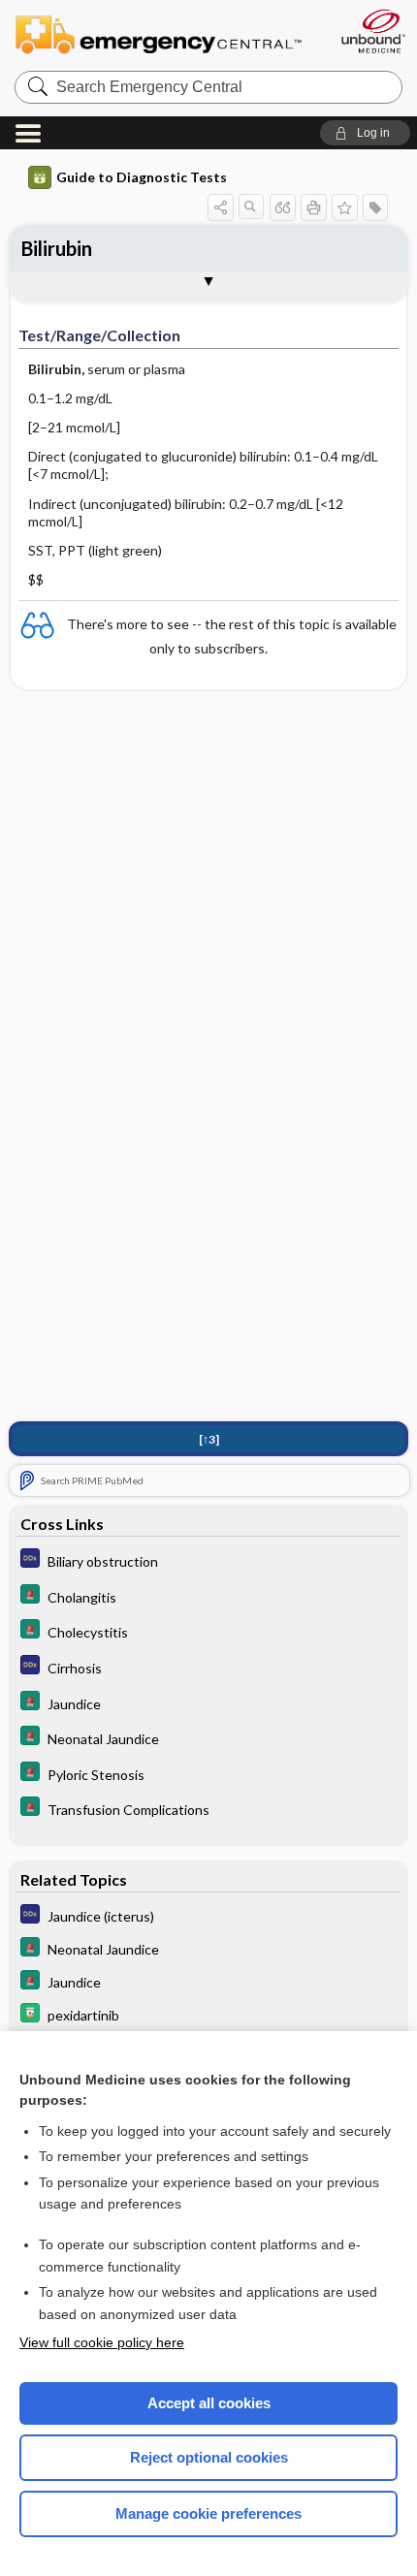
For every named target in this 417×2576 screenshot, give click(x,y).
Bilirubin (57, 248)
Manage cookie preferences (208, 2513)
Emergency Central (167, 33)
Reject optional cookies (209, 2457)
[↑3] (209, 1439)
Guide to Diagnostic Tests (142, 177)
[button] (365, 133)
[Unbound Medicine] (372, 31)
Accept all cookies (209, 2403)
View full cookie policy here (102, 2342)
